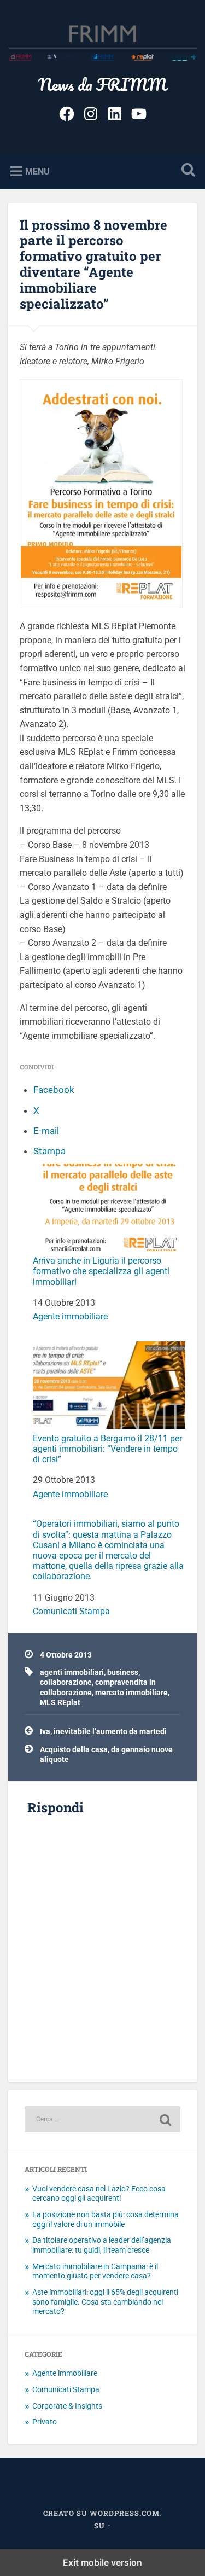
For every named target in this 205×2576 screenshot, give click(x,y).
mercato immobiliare (131, 1693)
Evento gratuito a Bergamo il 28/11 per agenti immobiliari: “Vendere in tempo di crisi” (107, 1449)
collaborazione (66, 1682)
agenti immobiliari (72, 1672)
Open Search (186, 171)
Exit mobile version (102, 2562)
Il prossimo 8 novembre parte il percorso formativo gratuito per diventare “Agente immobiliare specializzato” (93, 264)
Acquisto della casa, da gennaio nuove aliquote (106, 1754)
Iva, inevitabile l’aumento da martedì (103, 1731)
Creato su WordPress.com (101, 2513)
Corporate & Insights (67, 2406)
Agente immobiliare (70, 1316)
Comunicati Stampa (71, 1611)
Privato (45, 2422)
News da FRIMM (102, 85)
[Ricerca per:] (102, 2119)
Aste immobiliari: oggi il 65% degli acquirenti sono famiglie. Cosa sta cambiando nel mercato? (105, 2302)
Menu (37, 171)
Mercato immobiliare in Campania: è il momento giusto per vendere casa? (95, 2271)
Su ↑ (103, 2526)
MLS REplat (60, 1702)
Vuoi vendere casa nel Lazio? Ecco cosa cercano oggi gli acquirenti (99, 2194)
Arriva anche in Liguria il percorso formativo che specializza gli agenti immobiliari (101, 1271)
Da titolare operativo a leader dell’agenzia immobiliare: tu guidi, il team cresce (102, 2245)
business (123, 1672)
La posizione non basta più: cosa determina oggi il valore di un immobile (106, 2219)
